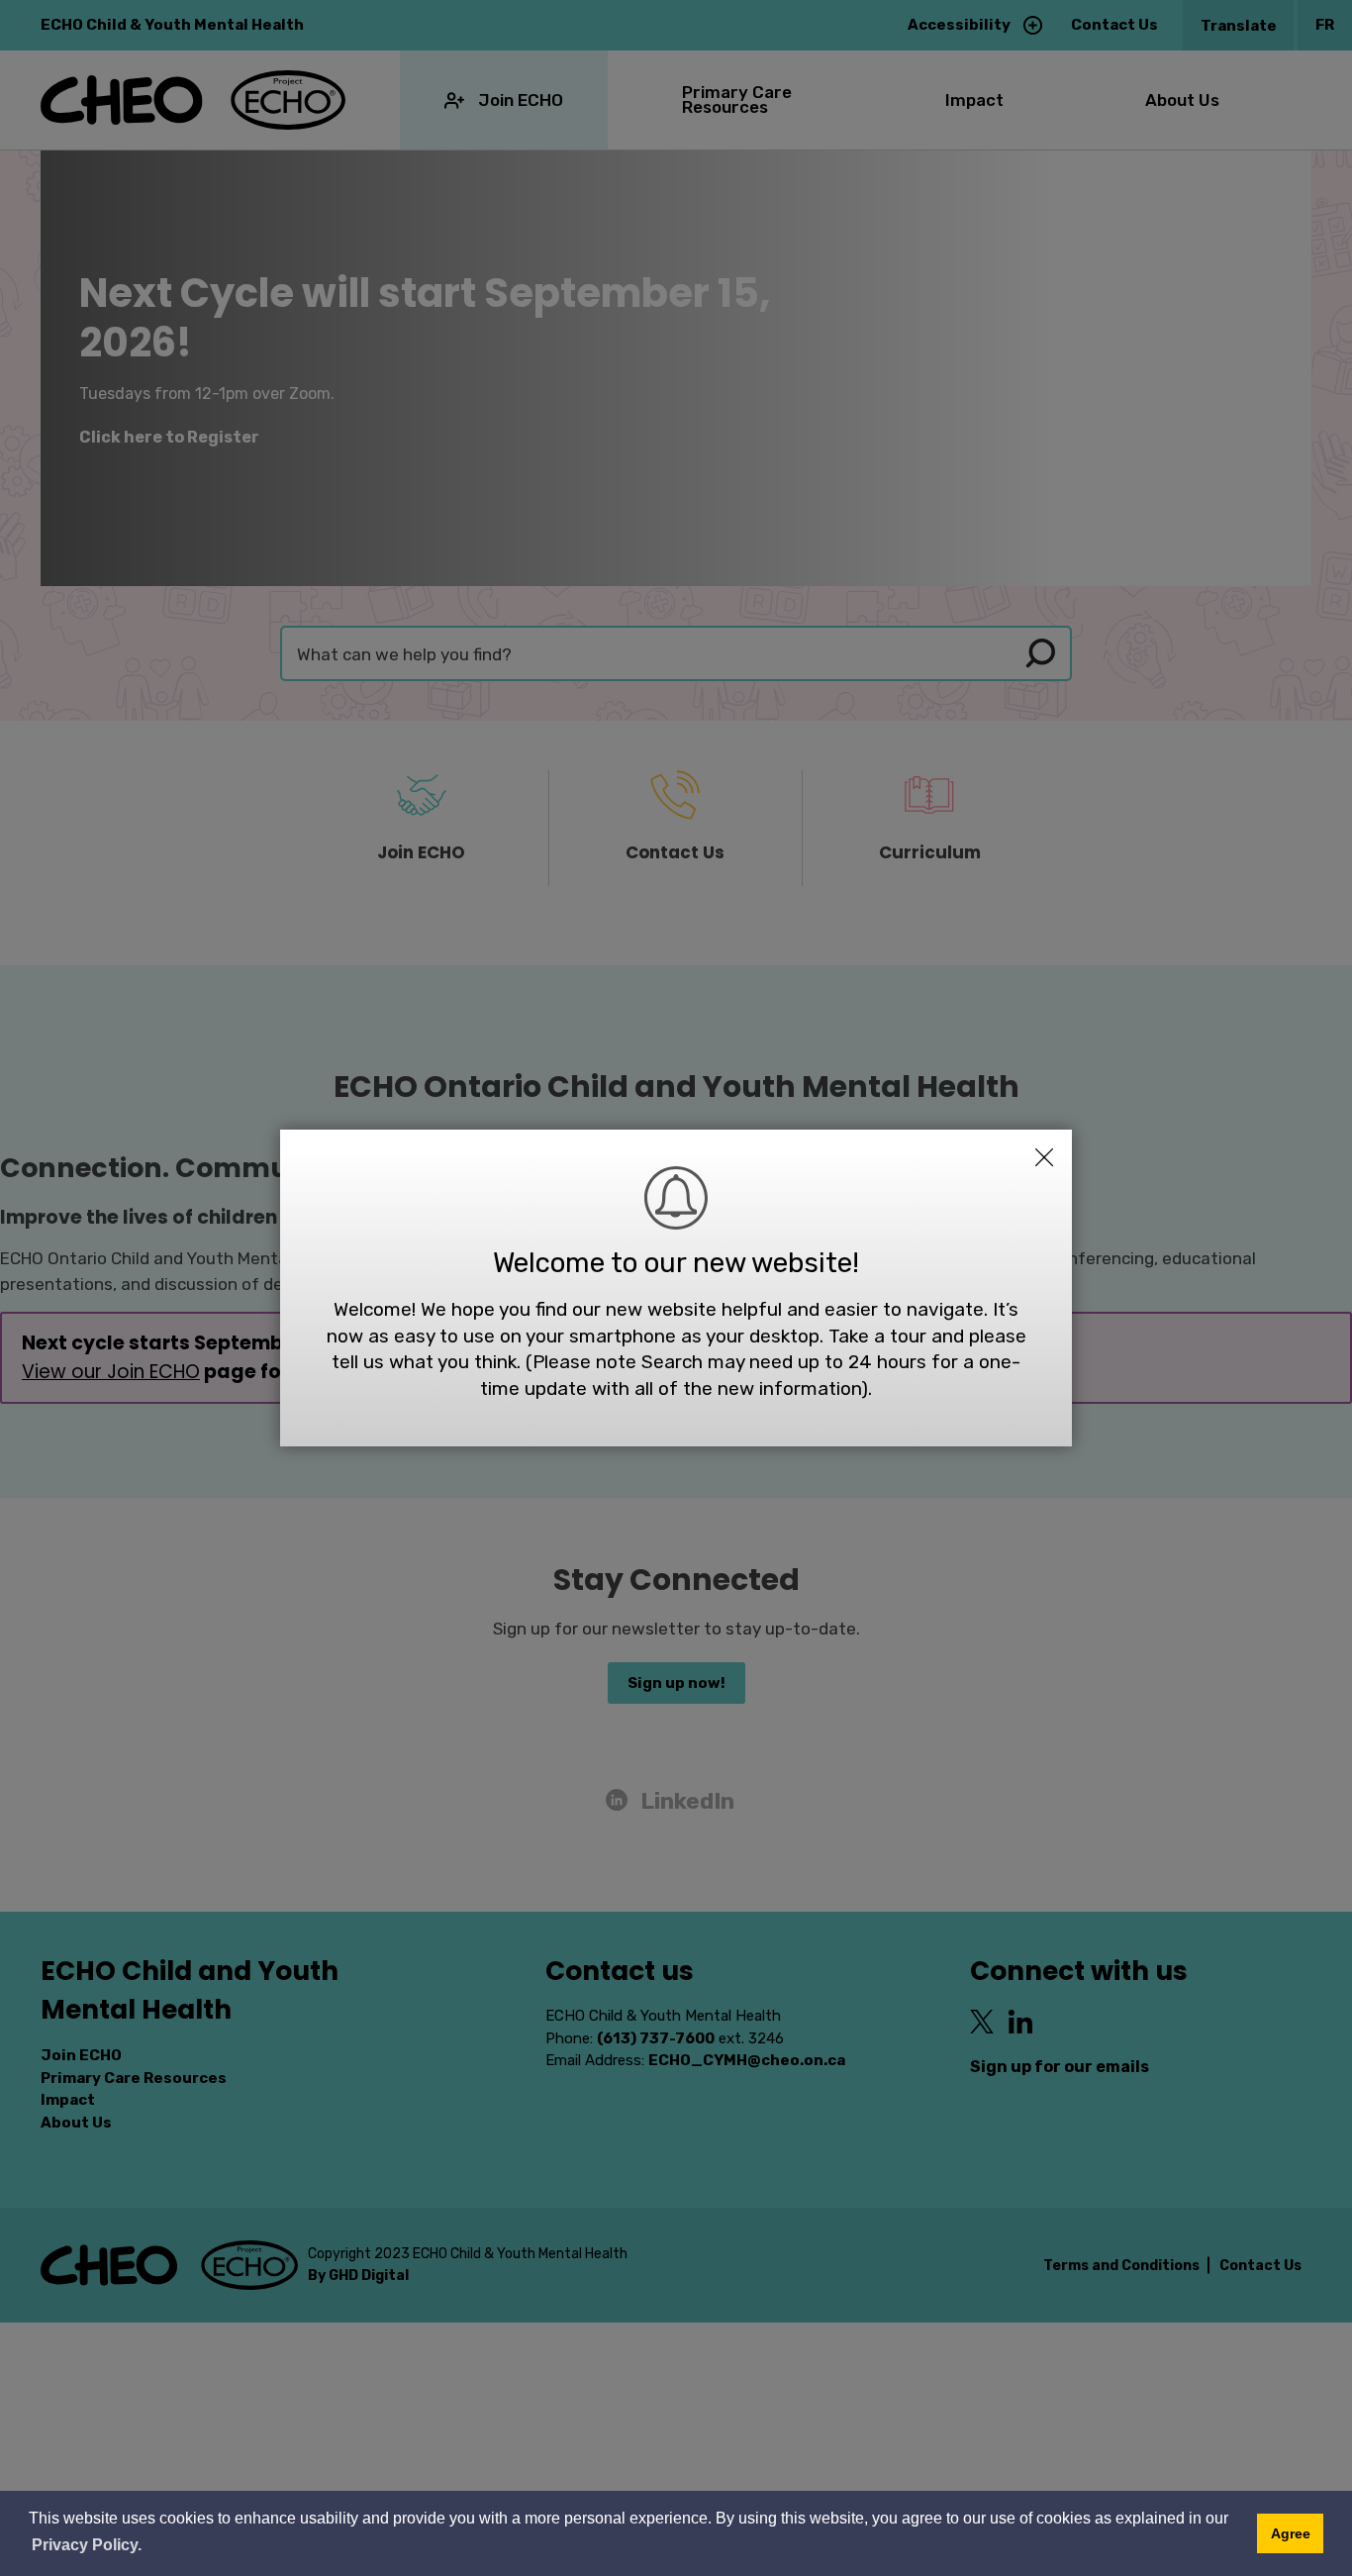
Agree (1291, 2533)
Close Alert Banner (1044, 1157)
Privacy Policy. (87, 2545)
